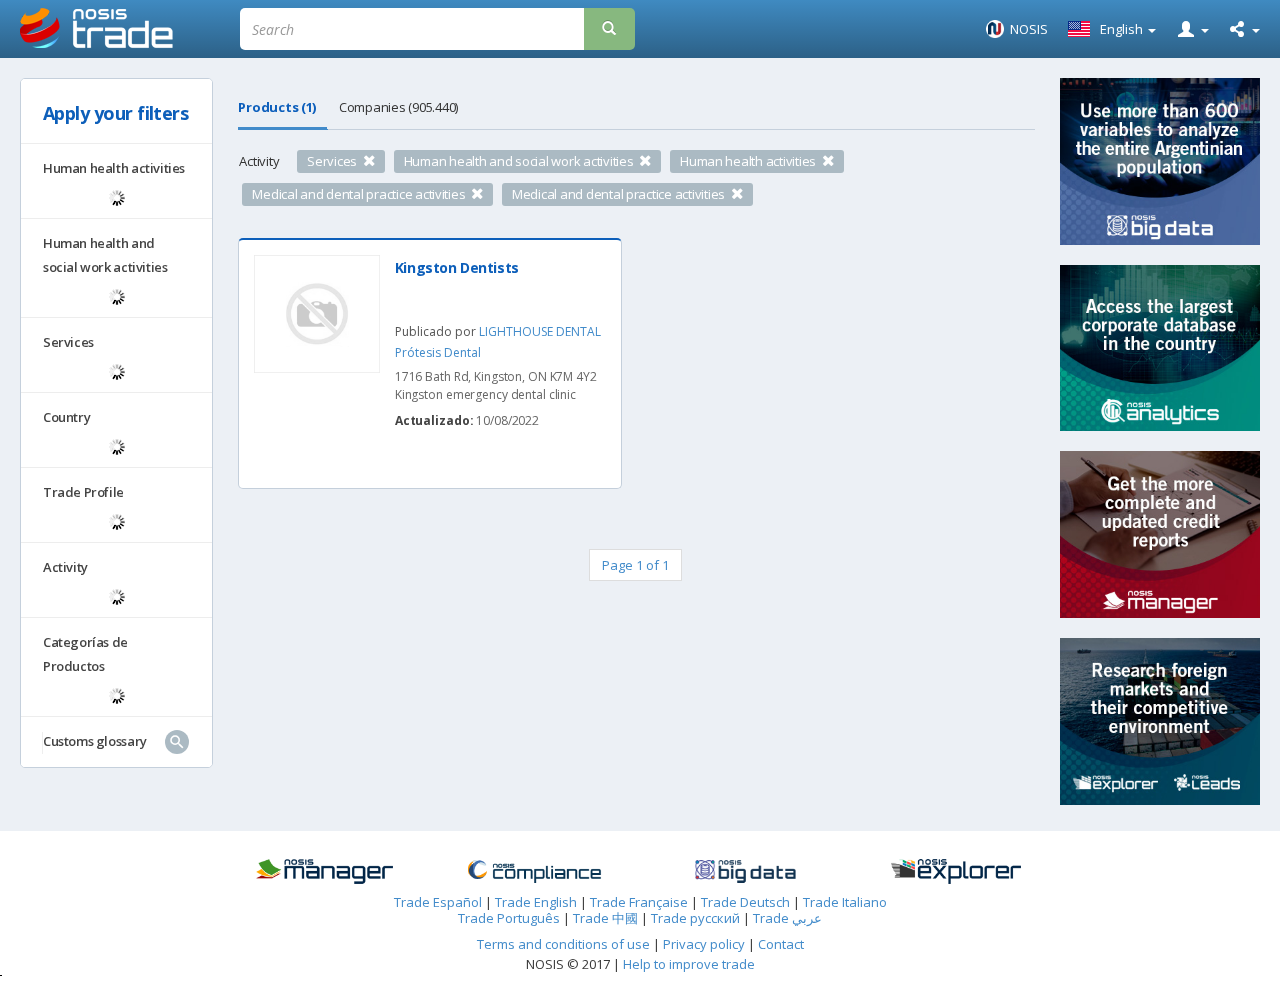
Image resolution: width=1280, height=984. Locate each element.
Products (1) (277, 107)
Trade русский (695, 918)
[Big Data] (745, 872)
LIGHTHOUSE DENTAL (540, 331)
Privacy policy (705, 944)
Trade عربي (787, 918)
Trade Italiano (845, 902)
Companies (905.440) (398, 107)
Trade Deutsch (745, 902)
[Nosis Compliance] (534, 872)
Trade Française (639, 902)
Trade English (536, 902)
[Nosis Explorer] (956, 871)
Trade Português (509, 918)
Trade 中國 (605, 918)
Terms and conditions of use (563, 944)
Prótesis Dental (438, 352)
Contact (781, 944)
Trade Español (438, 902)
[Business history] (324, 872)
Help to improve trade (689, 964)
